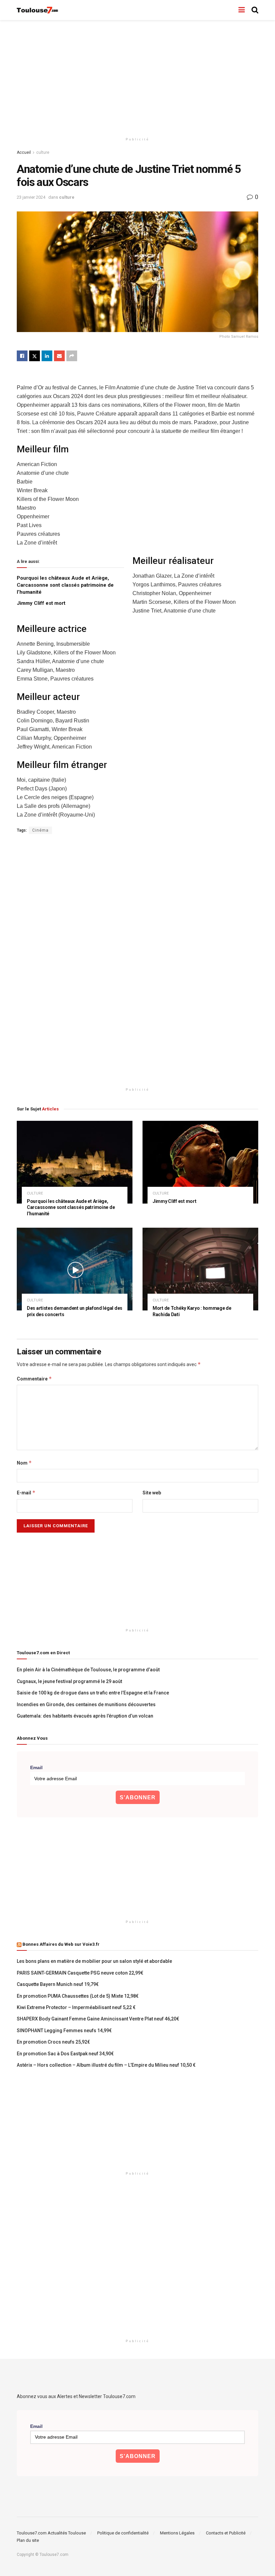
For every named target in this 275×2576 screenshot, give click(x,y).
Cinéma (40, 830)
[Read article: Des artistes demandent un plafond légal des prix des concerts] (75, 1269)
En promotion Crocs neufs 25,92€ (53, 2042)
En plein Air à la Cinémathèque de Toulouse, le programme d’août (88, 1670)
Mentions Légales (177, 2533)
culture (43, 152)
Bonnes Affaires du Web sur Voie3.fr (61, 1944)
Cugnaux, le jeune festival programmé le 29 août (69, 1681)
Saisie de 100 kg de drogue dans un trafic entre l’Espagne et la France (93, 1693)
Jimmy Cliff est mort (41, 603)
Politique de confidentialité (123, 2533)
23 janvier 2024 (31, 197)
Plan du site (28, 2540)
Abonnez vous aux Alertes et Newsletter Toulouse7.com (76, 2396)
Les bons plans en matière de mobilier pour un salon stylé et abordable (94, 1961)
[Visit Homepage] (38, 10)
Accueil (24, 152)
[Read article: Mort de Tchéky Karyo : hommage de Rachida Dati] (200, 1269)
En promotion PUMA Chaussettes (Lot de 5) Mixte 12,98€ (78, 1996)
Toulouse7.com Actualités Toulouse (51, 2533)
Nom (24, 1463)
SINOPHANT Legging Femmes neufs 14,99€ (64, 2031)
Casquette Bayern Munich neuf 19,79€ (58, 1984)
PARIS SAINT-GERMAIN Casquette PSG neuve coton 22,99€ (80, 1973)
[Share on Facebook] (22, 356)
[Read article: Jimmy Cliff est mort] (200, 1162)
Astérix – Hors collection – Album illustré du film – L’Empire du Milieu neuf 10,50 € (106, 2065)
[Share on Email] (59, 356)
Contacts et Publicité (226, 2533)
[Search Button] (255, 10)
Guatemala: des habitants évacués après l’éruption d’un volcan (85, 1716)
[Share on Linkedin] (47, 356)
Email (36, 1767)
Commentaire (34, 1379)
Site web (152, 1493)
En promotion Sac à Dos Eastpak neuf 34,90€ (65, 2054)
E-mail (26, 1493)
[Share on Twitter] (35, 356)
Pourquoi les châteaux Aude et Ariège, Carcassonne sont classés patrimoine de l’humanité (65, 585)
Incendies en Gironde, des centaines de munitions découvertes (86, 1704)
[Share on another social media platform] (72, 356)
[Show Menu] (242, 10)
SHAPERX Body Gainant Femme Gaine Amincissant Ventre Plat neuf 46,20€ (98, 2019)
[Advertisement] (137, 77)
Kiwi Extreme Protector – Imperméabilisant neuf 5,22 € (76, 2007)
